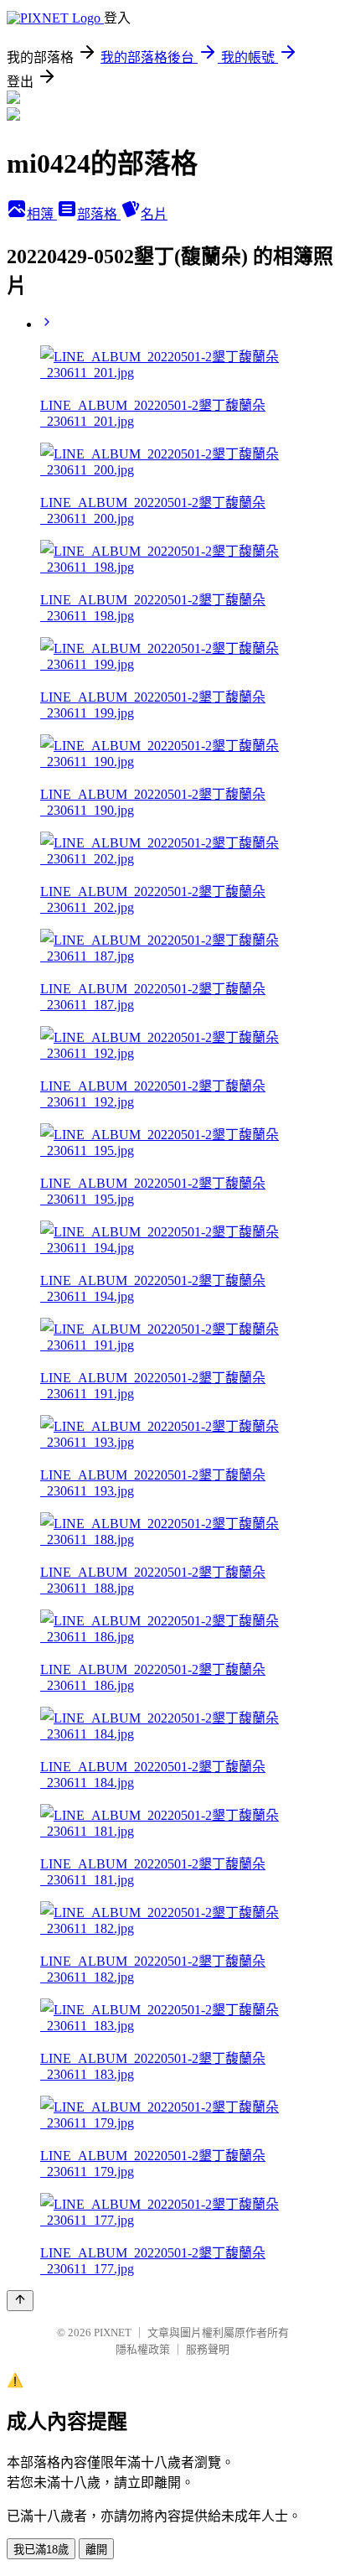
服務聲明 (208, 2349)
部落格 (99, 214)
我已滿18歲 (41, 2550)
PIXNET (113, 2332)
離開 (96, 2550)
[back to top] (20, 2301)
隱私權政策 (143, 2349)
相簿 (42, 214)
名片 (154, 214)
